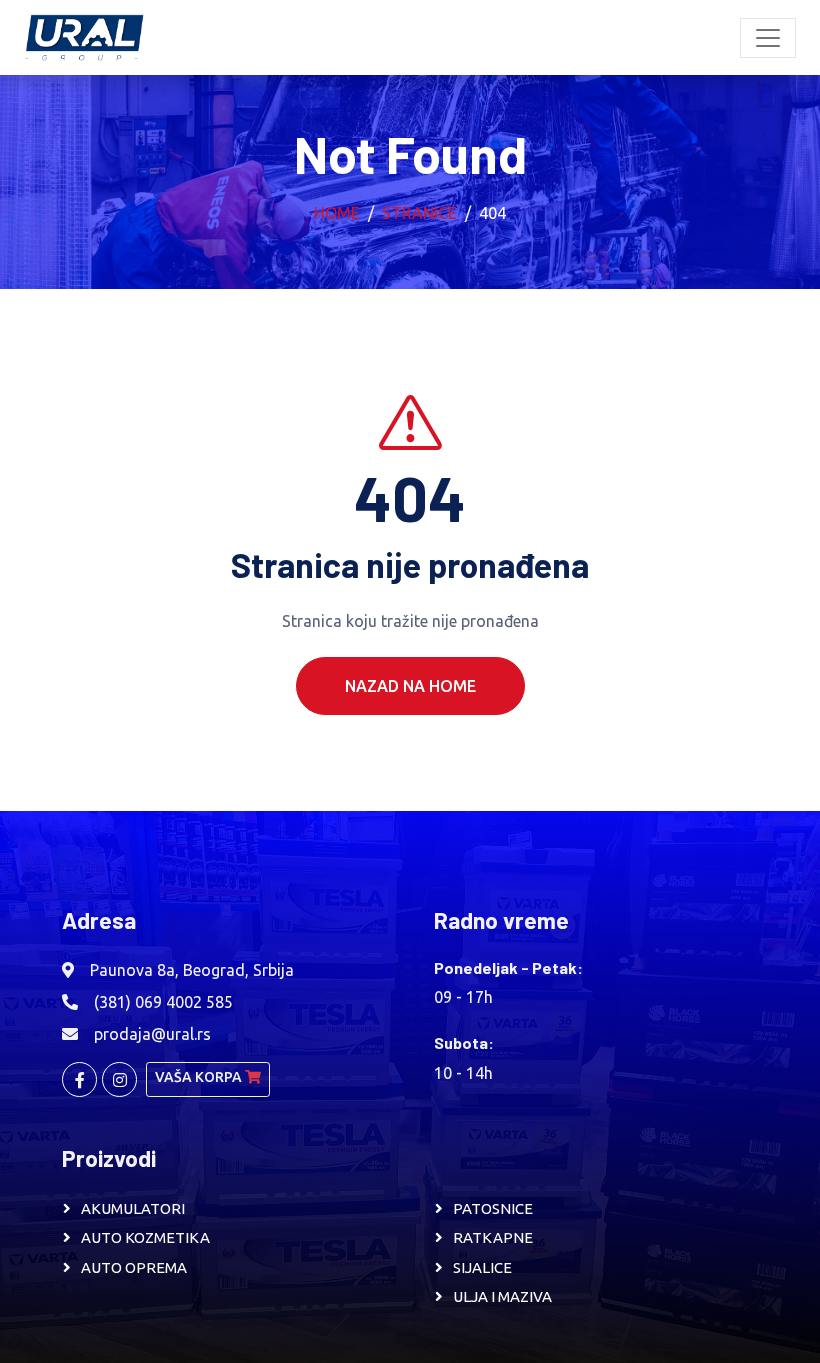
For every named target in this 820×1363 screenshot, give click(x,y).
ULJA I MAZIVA (502, 1296)
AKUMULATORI (133, 1208)
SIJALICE (482, 1267)
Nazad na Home (410, 686)
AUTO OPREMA (134, 1267)
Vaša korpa (200, 1077)
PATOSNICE (493, 1208)
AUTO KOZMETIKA (145, 1237)
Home (337, 213)
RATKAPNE (493, 1237)
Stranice (419, 213)
